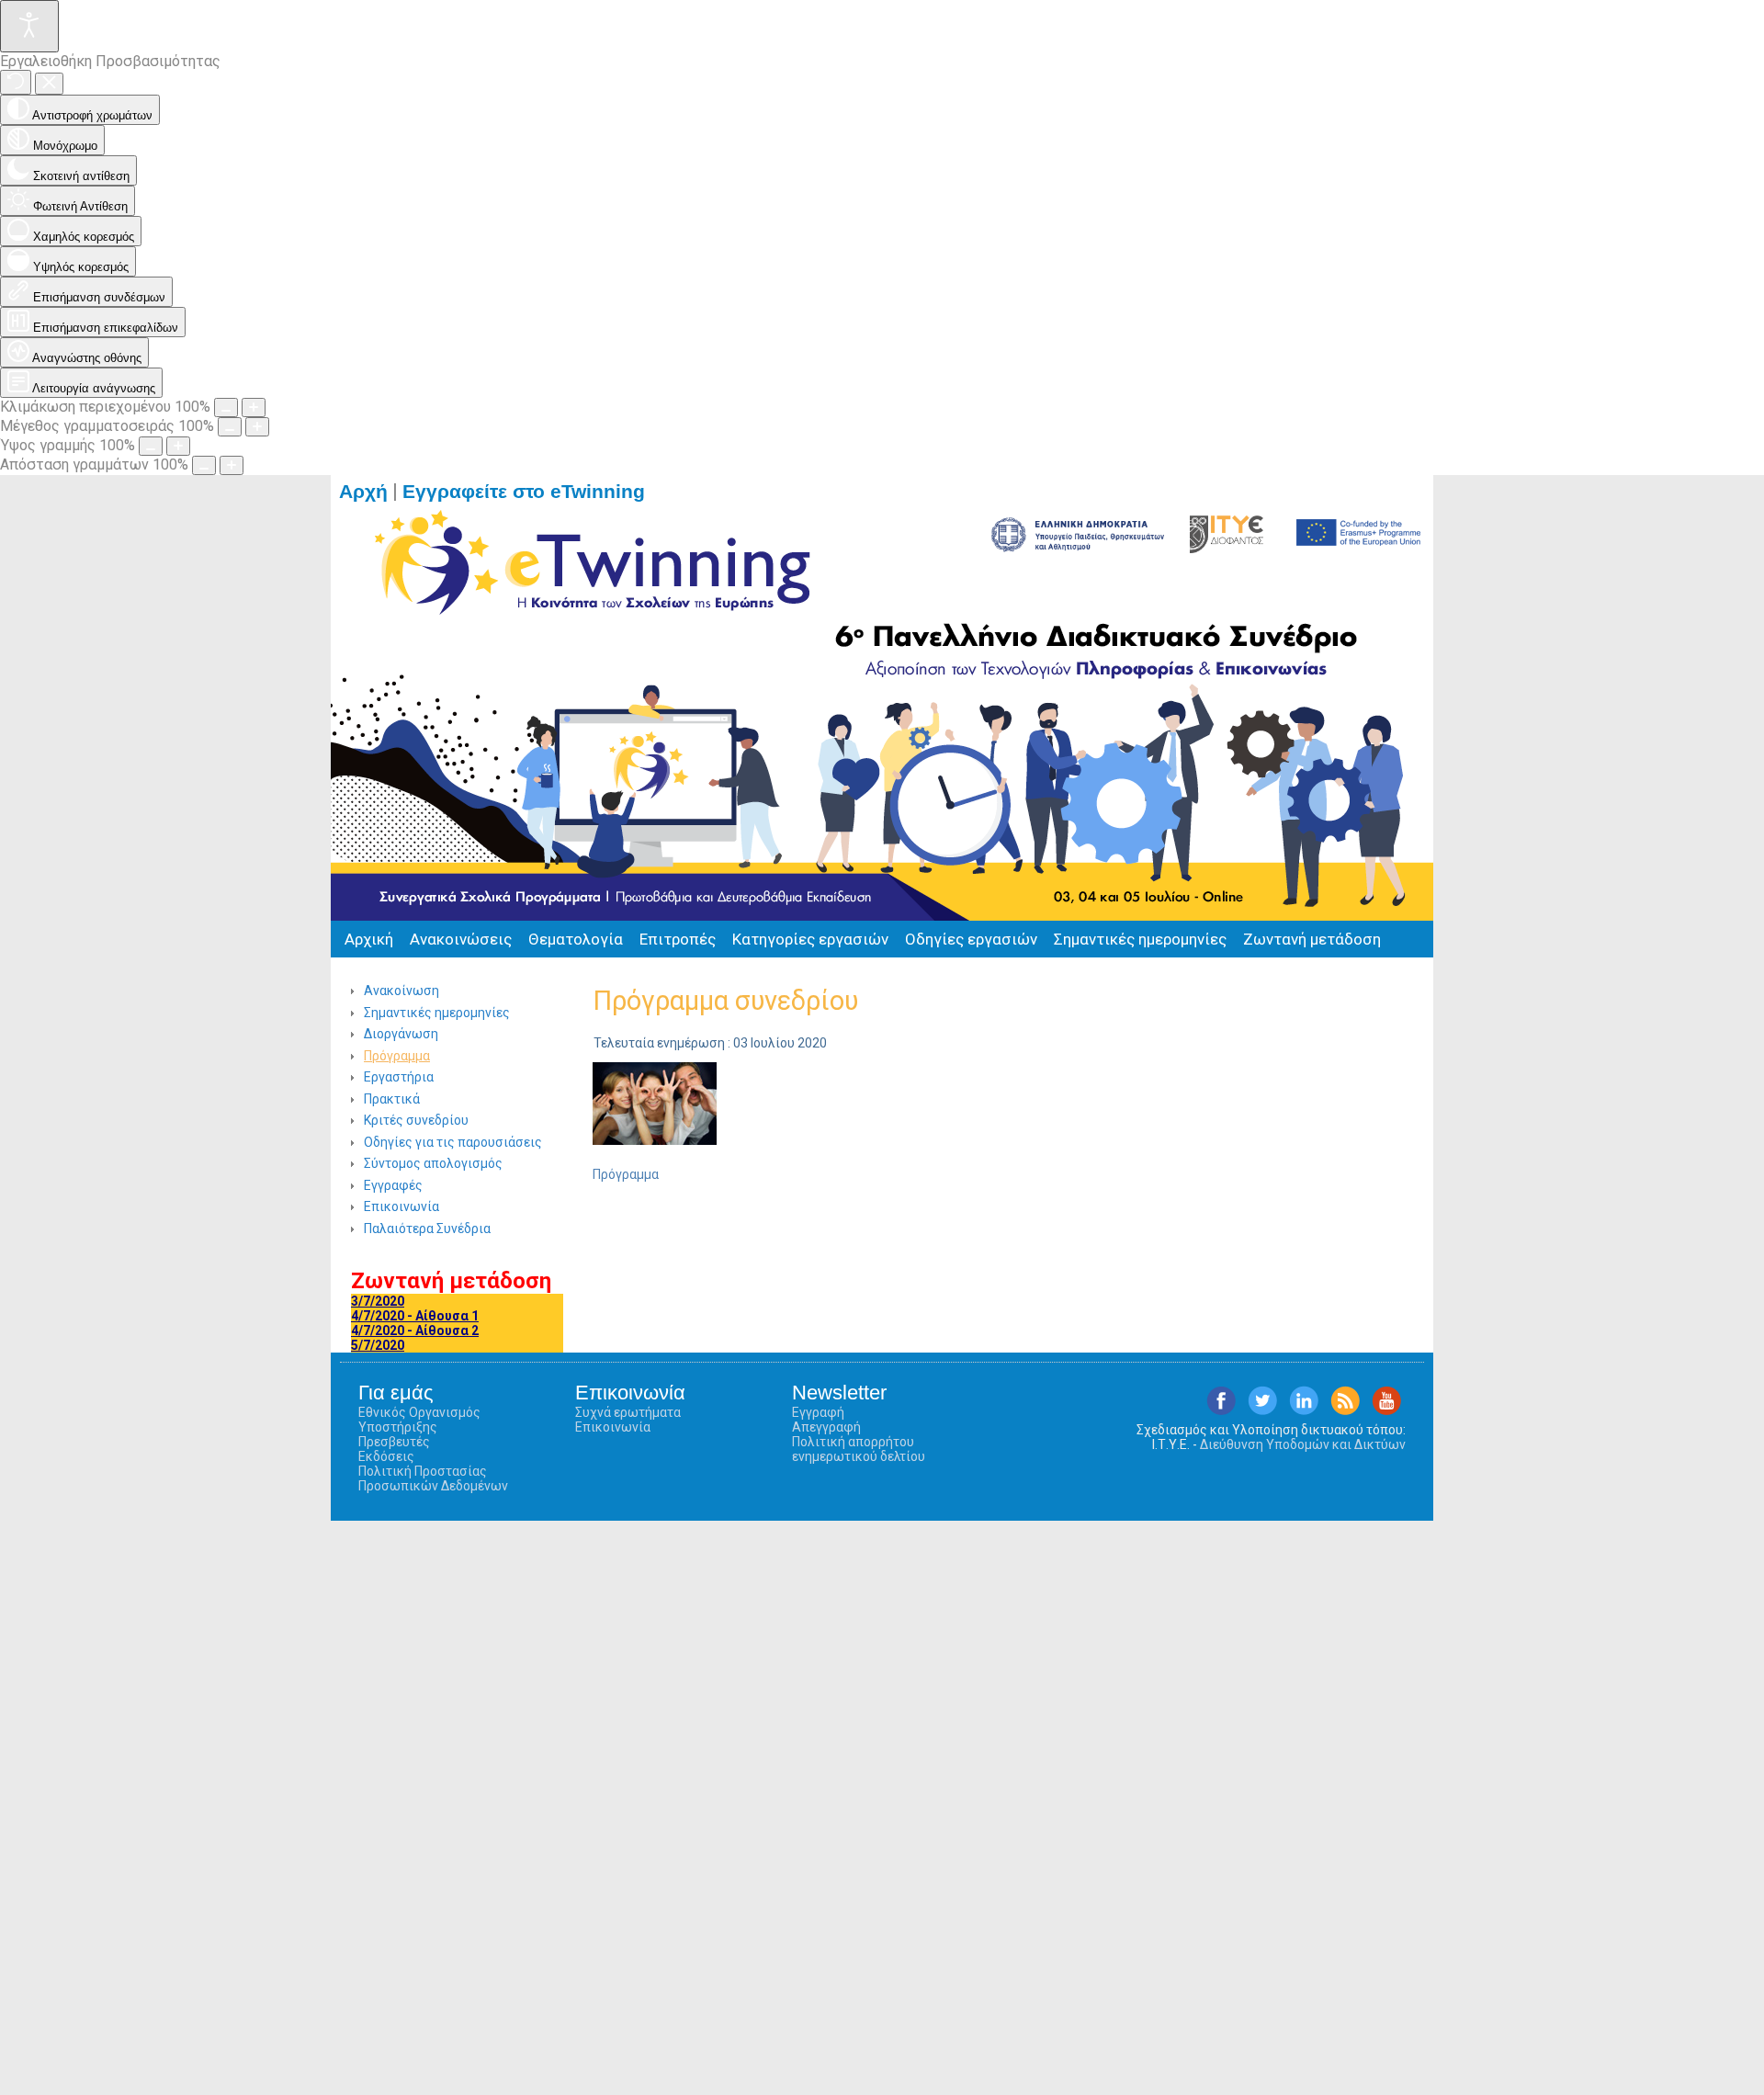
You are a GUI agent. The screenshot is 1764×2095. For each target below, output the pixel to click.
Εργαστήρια (399, 1077)
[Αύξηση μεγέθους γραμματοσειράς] (257, 427)
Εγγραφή (818, 1412)
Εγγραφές (393, 1185)
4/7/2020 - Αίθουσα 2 (415, 1331)
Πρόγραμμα (397, 1056)
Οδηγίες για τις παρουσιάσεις (453, 1142)
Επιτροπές (678, 939)
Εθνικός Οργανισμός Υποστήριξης (419, 1420)
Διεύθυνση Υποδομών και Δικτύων (1303, 1444)
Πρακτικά (392, 1099)
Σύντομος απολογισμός (433, 1163)
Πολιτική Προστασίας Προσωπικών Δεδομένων (433, 1478)
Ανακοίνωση (401, 991)
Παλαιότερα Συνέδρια (427, 1229)
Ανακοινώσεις (461, 939)
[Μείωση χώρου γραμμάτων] (204, 465)
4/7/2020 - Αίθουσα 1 (415, 1316)
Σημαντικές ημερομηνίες (1140, 939)
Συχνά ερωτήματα (628, 1412)
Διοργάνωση (401, 1034)
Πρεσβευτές (394, 1442)
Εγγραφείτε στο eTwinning (532, 492)
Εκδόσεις (386, 1456)
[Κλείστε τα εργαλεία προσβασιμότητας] (49, 84)
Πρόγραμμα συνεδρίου (725, 1001)
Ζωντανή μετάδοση (1312, 939)
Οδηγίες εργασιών (971, 939)
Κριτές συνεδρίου (416, 1120)
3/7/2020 (378, 1301)
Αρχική (369, 939)
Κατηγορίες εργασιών (810, 939)
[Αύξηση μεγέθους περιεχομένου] (254, 408)
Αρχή (363, 492)
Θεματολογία (576, 939)
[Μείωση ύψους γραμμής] (151, 446)
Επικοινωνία (401, 1206)
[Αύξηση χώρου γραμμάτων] (232, 465)
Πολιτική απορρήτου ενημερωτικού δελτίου (859, 1449)
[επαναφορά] (16, 82)
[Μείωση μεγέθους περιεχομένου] (226, 408)
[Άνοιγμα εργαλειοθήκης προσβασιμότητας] (29, 26)
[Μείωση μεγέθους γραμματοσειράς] (230, 427)
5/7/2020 (378, 1345)
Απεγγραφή (826, 1427)
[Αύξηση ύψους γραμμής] (178, 446)
